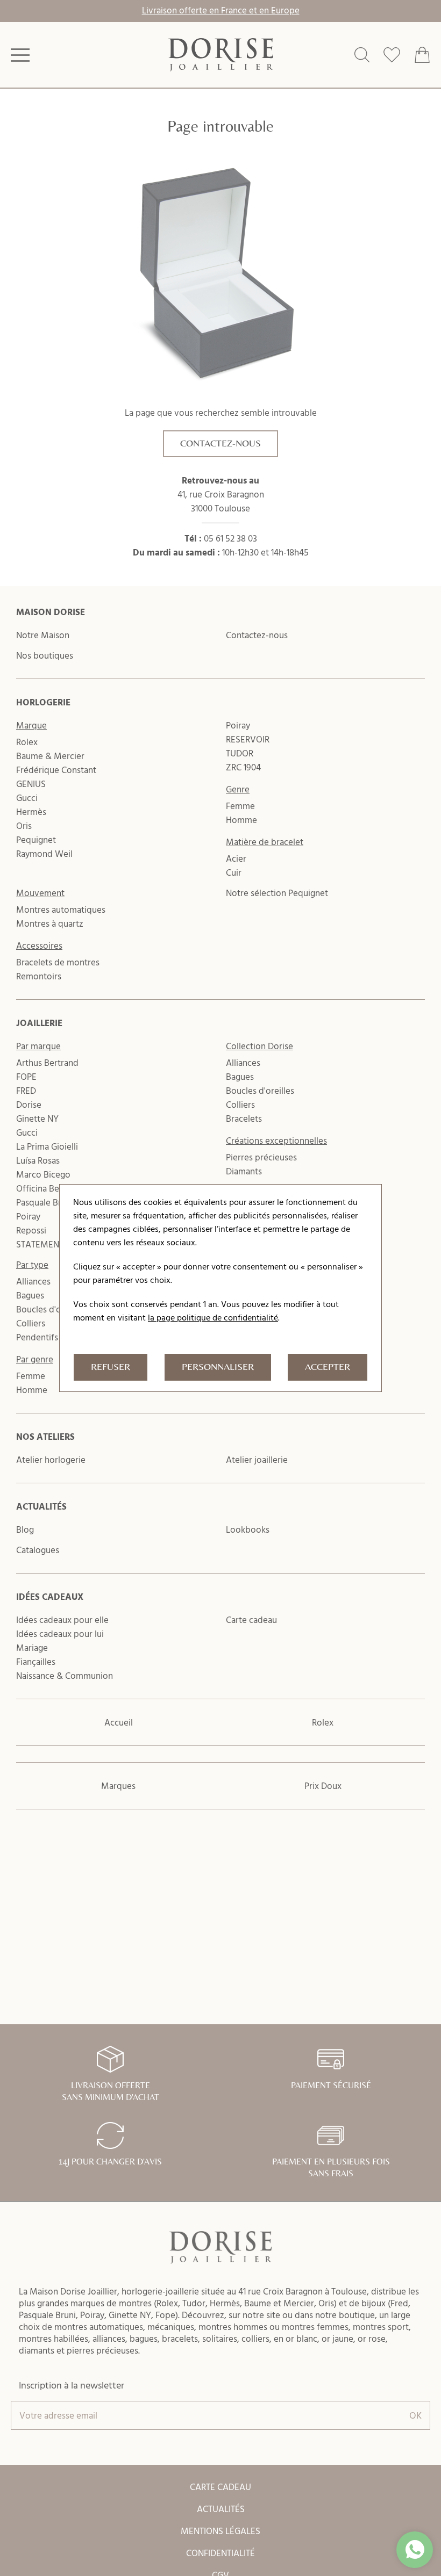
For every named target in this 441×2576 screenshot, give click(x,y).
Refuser (111, 1367)
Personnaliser (218, 1367)
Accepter (328, 1367)
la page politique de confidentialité (213, 1317)
